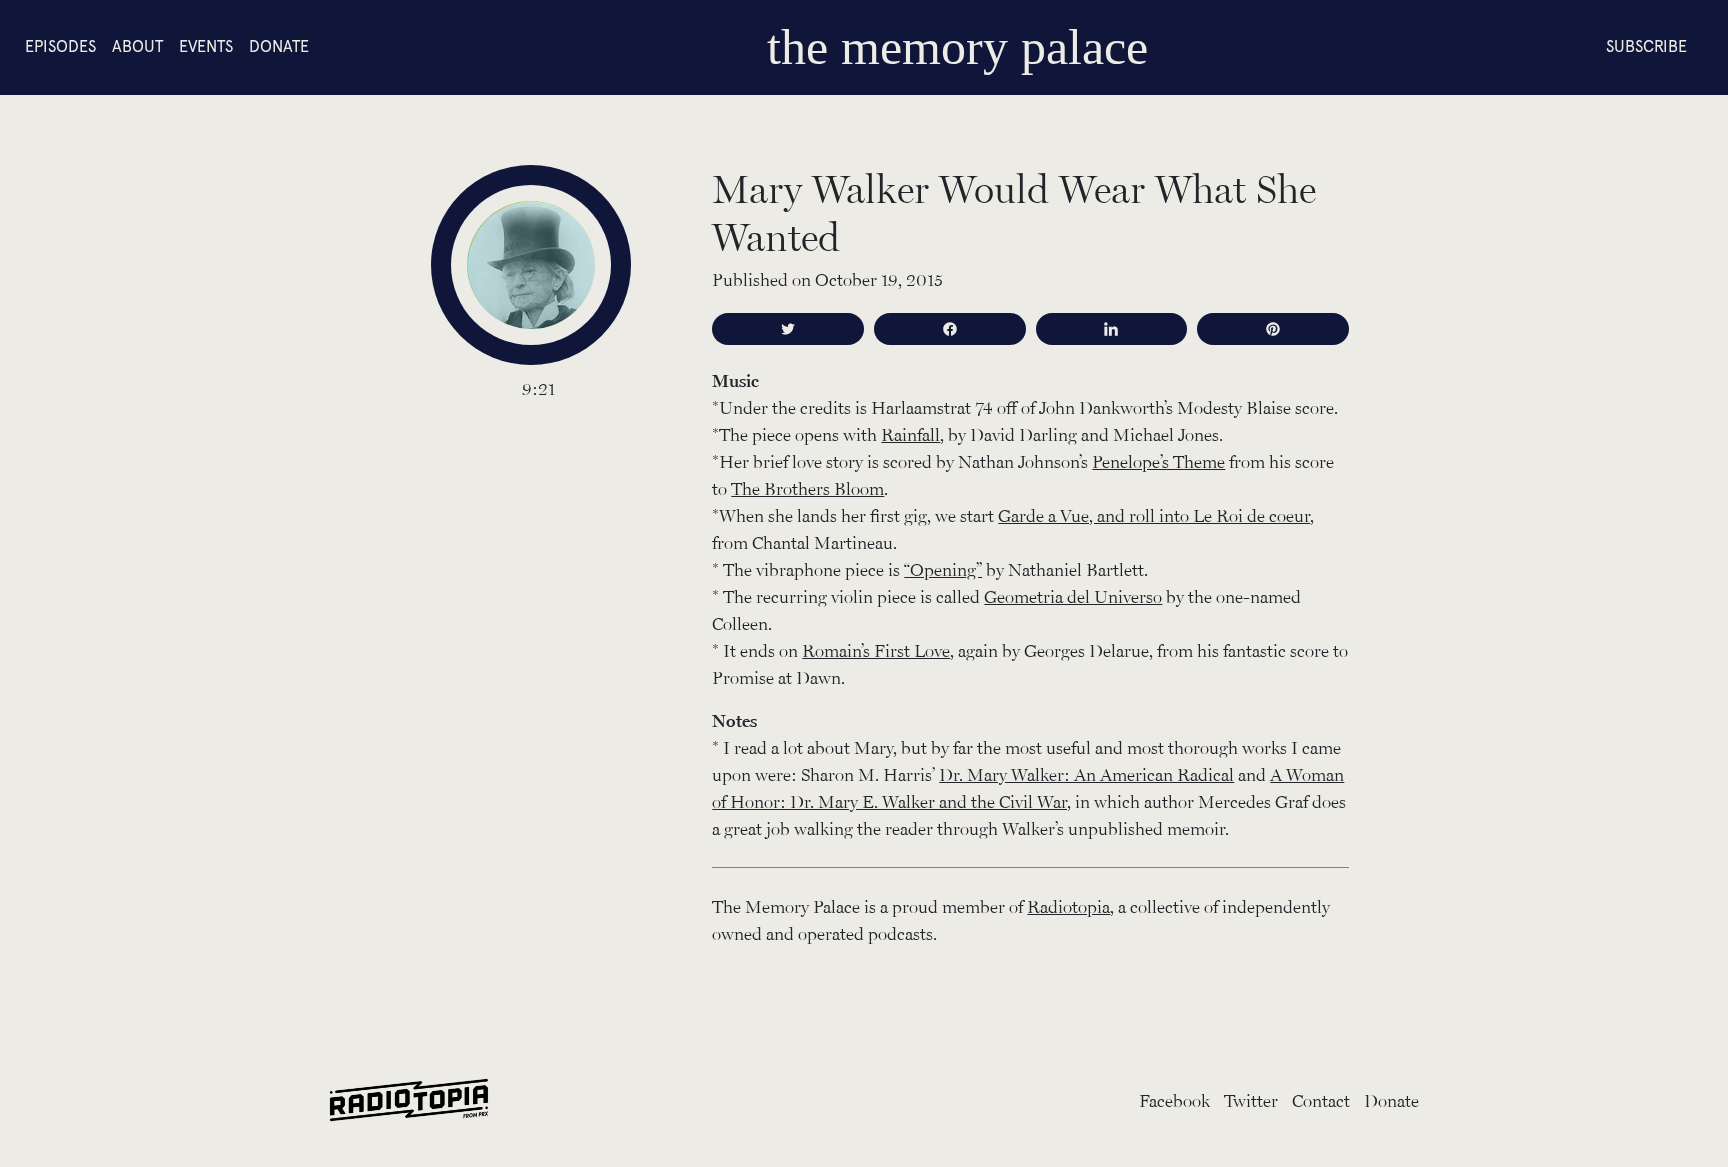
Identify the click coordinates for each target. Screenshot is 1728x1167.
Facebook (1174, 1100)
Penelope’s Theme (1158, 461)
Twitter (1251, 1100)
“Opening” (943, 569)
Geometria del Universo (1073, 596)
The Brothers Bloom (807, 488)
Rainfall (910, 434)
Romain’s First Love (876, 650)
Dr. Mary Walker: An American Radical (1086, 774)
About (137, 46)
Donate (279, 46)
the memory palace (957, 47)
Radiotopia (1068, 906)
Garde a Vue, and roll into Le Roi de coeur (1154, 515)
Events (206, 46)
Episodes (60, 46)
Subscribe (1646, 46)
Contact (1321, 1100)
